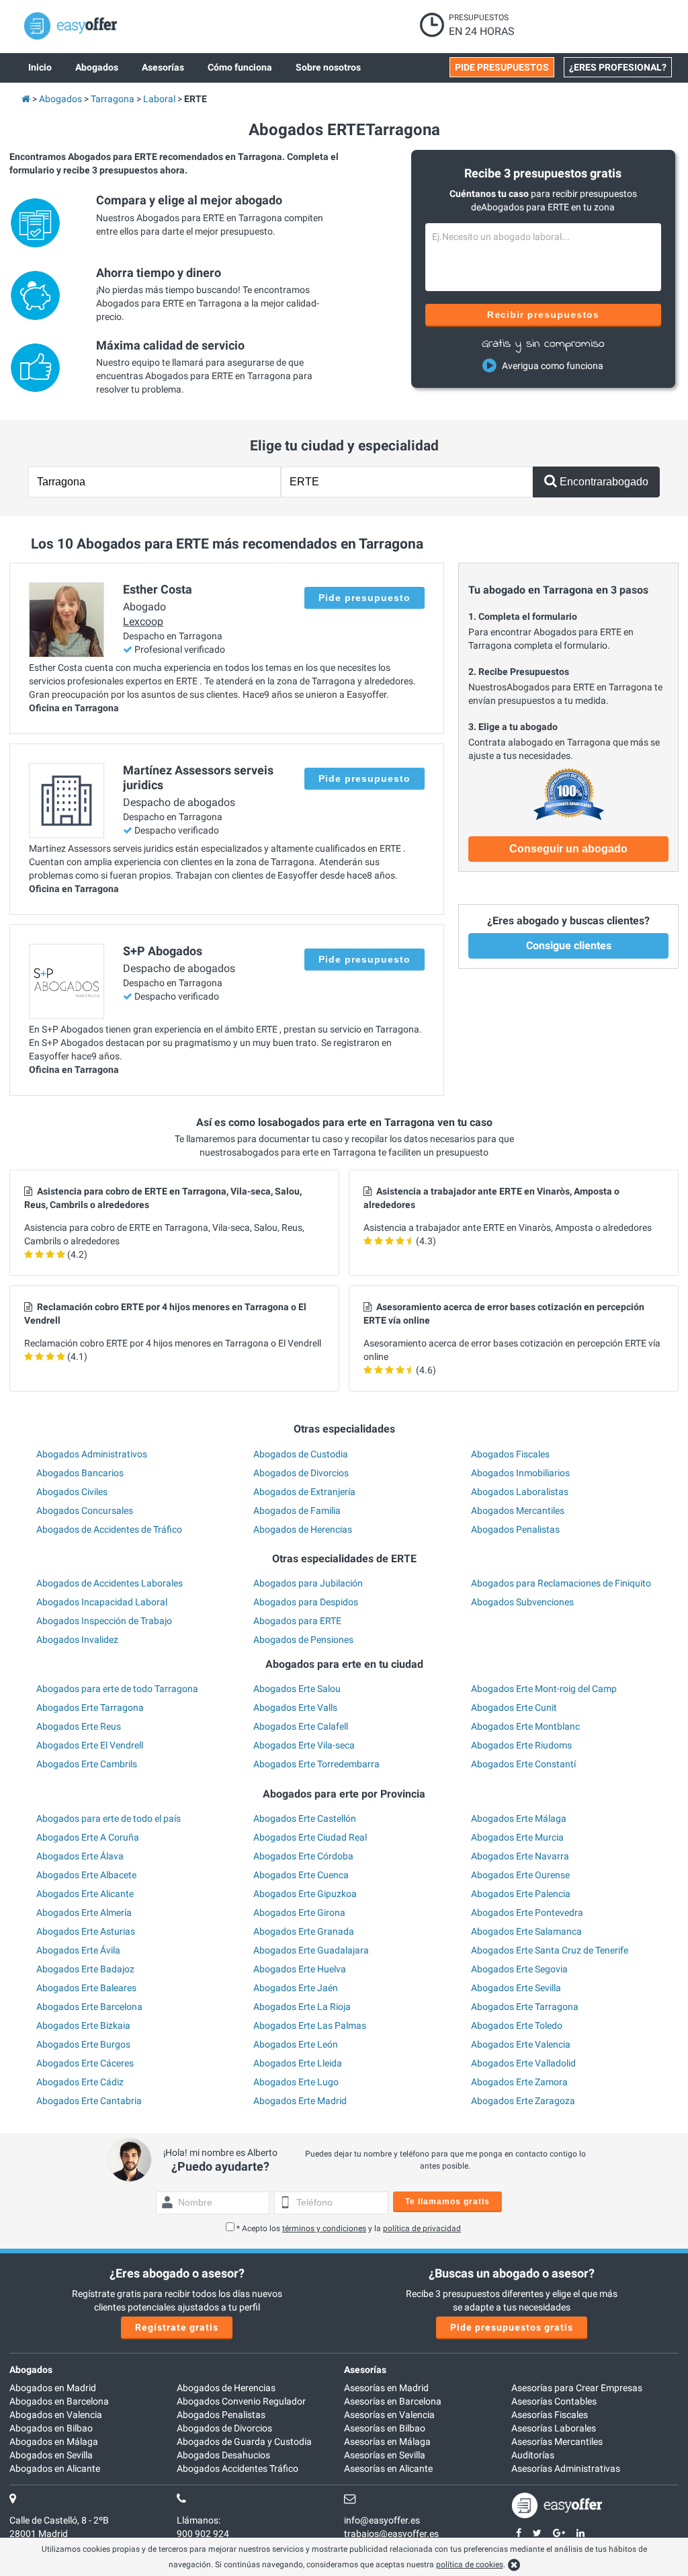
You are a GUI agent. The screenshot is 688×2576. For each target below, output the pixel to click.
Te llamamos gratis (447, 2202)
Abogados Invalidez (77, 1640)
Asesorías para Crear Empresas (577, 2388)
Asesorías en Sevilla (385, 2455)
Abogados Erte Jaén (296, 1988)
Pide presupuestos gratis (512, 2327)
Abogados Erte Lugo (296, 2082)
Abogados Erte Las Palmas (310, 2025)
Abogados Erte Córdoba (303, 1856)
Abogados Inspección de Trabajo (104, 1621)
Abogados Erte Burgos (83, 2044)
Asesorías (365, 2370)
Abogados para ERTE (297, 1621)
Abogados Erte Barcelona (89, 2007)
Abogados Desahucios (223, 2455)
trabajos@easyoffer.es (391, 2534)
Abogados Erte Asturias (86, 1931)
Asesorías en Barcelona (393, 2401)
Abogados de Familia (297, 1511)
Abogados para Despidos (306, 1602)
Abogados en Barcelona (59, 2401)
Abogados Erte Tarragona (90, 1707)
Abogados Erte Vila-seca (304, 1745)
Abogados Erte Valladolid (523, 2063)
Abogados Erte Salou (297, 1689)
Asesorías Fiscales (550, 2415)
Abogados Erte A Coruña (88, 1837)
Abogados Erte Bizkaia (83, 2025)
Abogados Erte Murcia (517, 1837)
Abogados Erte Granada (304, 1931)
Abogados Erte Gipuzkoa (305, 1894)
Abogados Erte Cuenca (301, 1875)
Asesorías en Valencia (389, 2415)
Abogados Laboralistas (520, 1492)
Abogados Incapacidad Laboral (102, 1602)
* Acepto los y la (349, 2228)
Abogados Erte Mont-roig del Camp (544, 1689)
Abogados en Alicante (55, 2468)
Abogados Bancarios (80, 1473)
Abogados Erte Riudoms (521, 1745)
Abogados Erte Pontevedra (527, 1913)
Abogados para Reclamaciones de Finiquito (561, 1583)
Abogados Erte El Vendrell (90, 1745)
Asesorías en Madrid (386, 2388)
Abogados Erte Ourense (520, 1875)
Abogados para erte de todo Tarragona (117, 1689)
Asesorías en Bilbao (385, 2428)
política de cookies (470, 2565)
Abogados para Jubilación (308, 1583)
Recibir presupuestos (543, 315)
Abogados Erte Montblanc (525, 1726)
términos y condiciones (324, 2228)
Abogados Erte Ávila (78, 1950)
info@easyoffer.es (382, 2520)
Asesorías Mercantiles (557, 2442)
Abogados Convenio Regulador (241, 2401)
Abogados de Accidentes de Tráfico (109, 1529)
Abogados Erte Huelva (300, 1969)
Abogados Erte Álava (80, 1856)
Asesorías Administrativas (566, 2468)
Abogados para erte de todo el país (109, 1818)
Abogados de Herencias (303, 1529)
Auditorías (533, 2455)
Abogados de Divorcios (301, 1473)
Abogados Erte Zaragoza (523, 2101)
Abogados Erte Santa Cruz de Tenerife (550, 1950)
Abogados (31, 2370)
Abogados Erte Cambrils (87, 1764)
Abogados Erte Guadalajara (311, 1950)
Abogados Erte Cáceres (85, 2063)
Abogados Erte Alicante (85, 1894)
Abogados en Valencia (56, 2415)
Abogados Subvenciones (522, 1602)
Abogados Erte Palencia (521, 1894)
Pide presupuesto (364, 598)
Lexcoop (143, 621)
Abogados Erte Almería (84, 1913)
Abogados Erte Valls (295, 1707)
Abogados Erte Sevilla (516, 1988)
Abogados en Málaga (54, 2442)
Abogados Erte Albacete (86, 1875)
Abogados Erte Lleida (298, 2063)
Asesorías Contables (554, 2401)
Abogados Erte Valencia (521, 2044)
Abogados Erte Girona (299, 1913)
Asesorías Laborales (554, 2428)
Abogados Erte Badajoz (85, 1969)
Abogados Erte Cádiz (80, 2082)
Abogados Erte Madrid (300, 2101)
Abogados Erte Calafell (301, 1726)
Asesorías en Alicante (388, 2468)
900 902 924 (203, 2534)
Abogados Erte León (296, 2044)
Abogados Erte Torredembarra (316, 1764)
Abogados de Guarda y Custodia (244, 2442)
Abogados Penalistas (515, 1529)
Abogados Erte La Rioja (302, 2007)
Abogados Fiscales (510, 1454)
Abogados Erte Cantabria (89, 2101)
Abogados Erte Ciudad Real (310, 1837)
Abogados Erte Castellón (305, 1818)
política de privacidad (422, 2228)
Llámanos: (199, 2520)
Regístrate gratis (177, 2327)
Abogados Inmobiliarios (520, 1473)
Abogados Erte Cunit (514, 1707)
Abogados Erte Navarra (520, 1856)
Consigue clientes (569, 945)
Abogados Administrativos (92, 1454)
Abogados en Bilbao (51, 2428)
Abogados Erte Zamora (519, 2082)
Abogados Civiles (72, 1492)
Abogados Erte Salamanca (526, 1931)
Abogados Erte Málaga (519, 1818)
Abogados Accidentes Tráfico (238, 2468)
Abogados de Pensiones (303, 1640)
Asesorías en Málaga (387, 2442)
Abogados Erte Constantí (523, 1764)
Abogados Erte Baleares (86, 1988)
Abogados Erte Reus (79, 1726)
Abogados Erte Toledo (517, 2025)
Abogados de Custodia (301, 1454)
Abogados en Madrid (53, 2388)
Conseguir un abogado (568, 849)
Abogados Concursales (85, 1511)
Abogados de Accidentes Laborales (110, 1583)
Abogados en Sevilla (51, 2455)
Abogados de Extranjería (304, 1492)
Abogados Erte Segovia (519, 1969)
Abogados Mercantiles (518, 1511)
